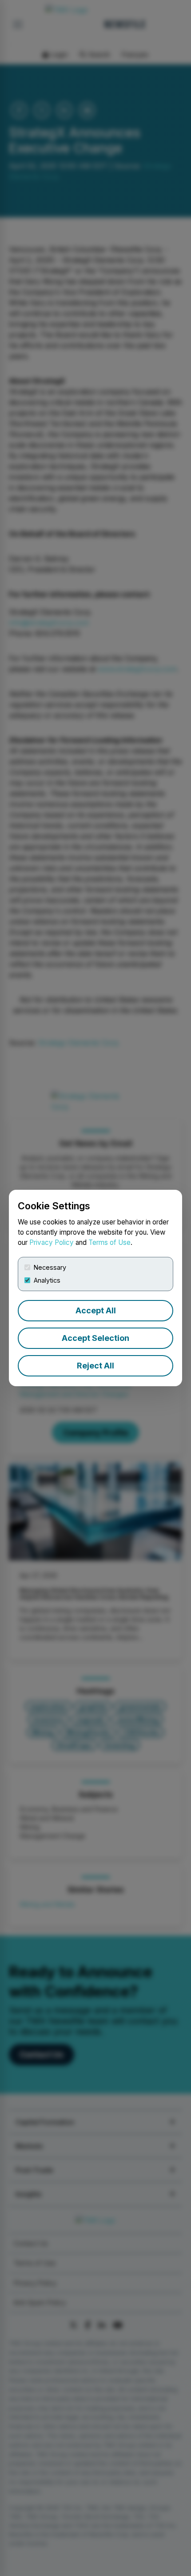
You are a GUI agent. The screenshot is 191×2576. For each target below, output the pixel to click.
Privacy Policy (52, 1242)
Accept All (96, 1310)
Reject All (95, 1366)
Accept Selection (95, 1338)
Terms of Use (109, 1242)
